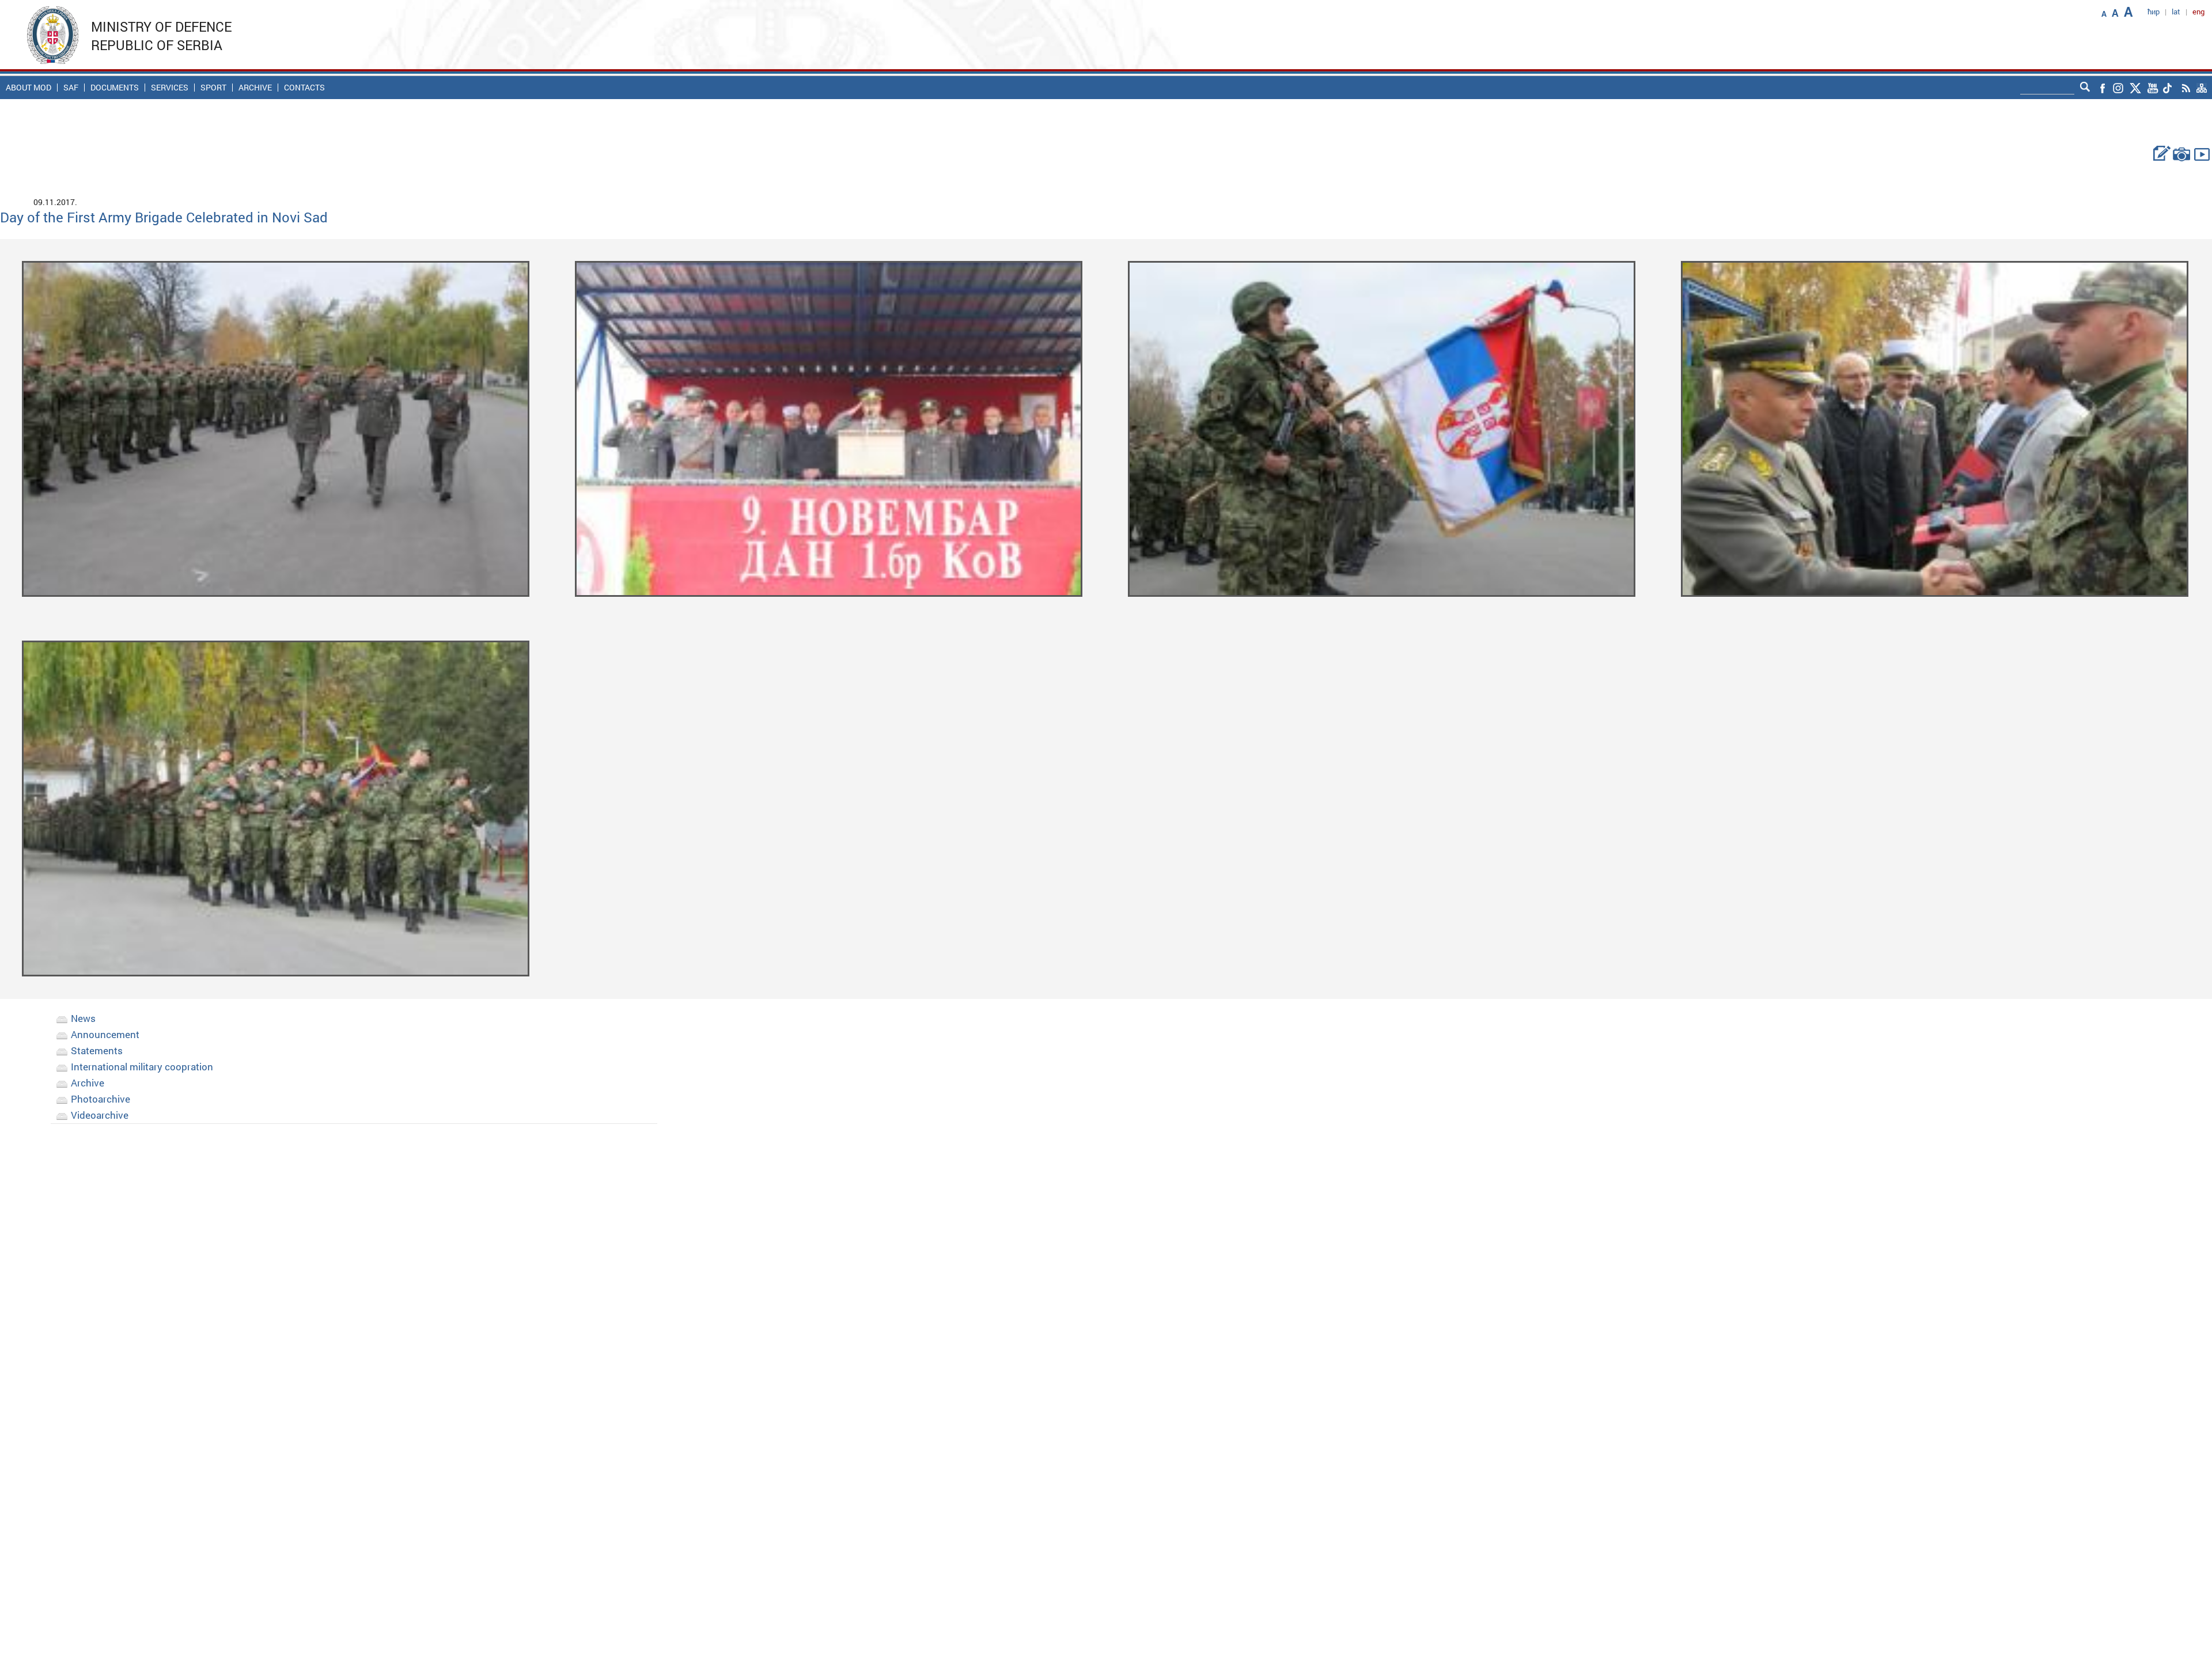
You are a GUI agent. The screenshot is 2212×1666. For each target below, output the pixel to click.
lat (2176, 12)
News (83, 1018)
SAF (71, 88)
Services (170, 88)
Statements (97, 1050)
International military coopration (142, 1067)
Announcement (105, 1034)
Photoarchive (101, 1099)
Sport (213, 88)
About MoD (29, 88)
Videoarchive (100, 1115)
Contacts (304, 88)
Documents (115, 88)
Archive (255, 88)
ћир (2154, 12)
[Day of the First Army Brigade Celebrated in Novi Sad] (275, 428)
